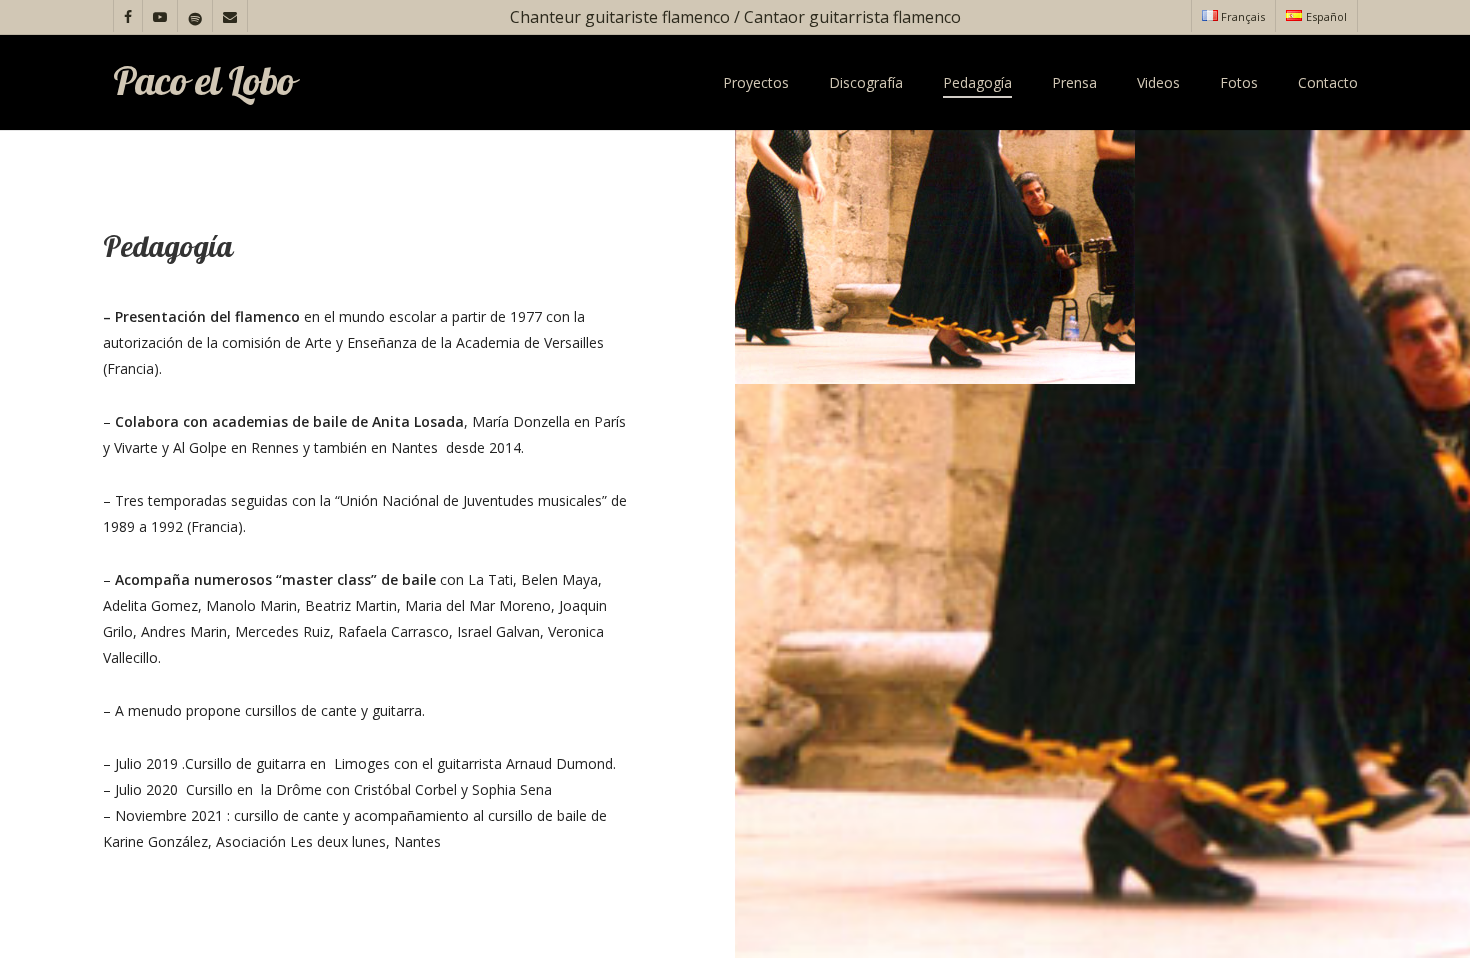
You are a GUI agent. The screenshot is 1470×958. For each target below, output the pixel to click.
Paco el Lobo (203, 83)
